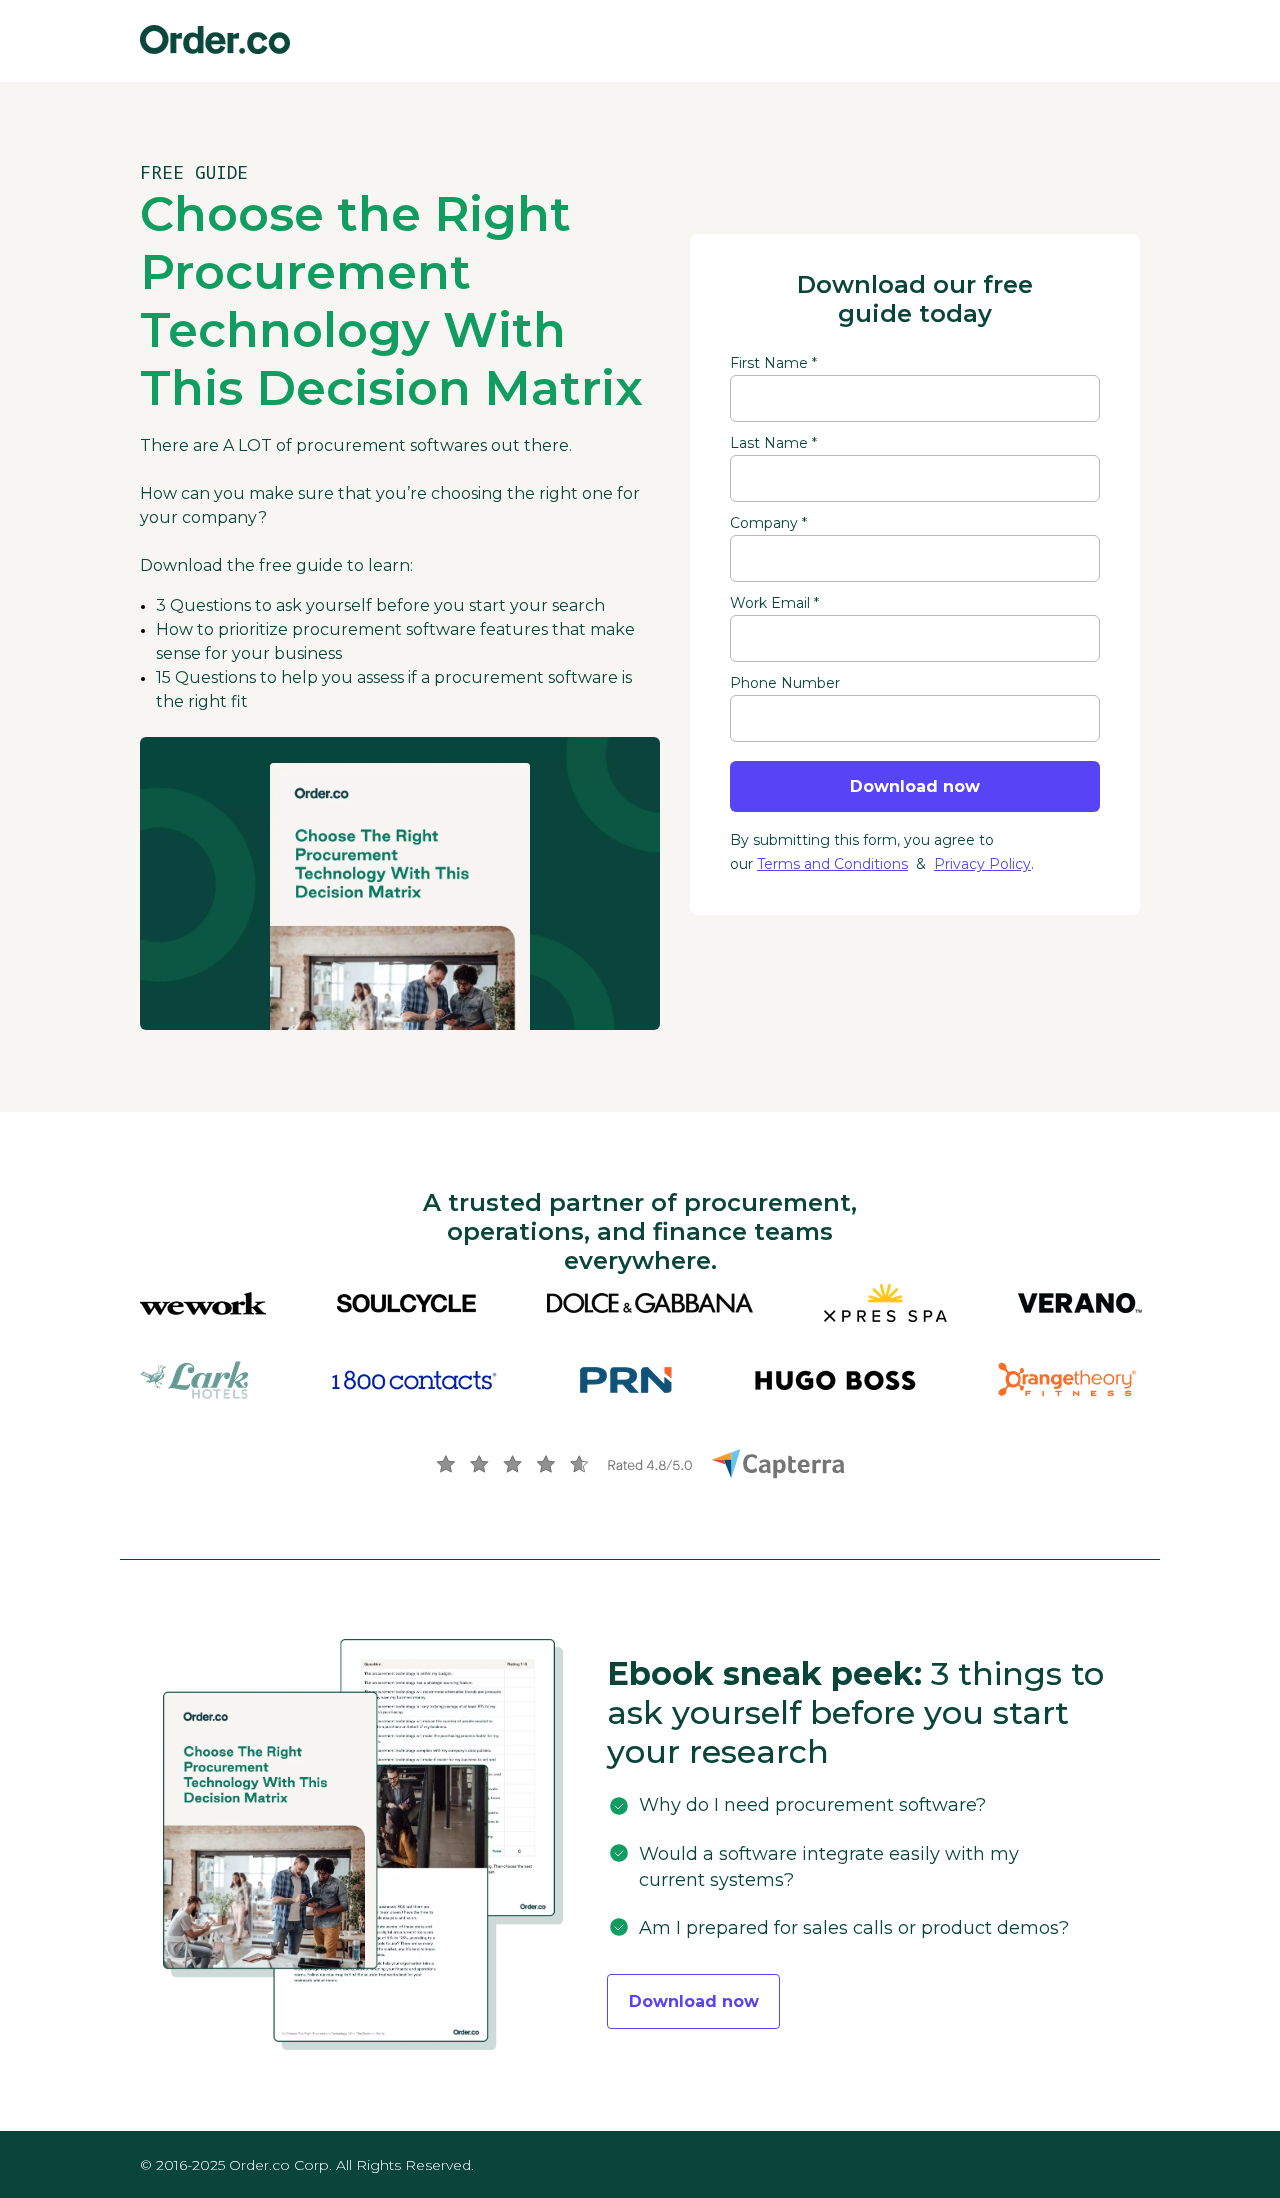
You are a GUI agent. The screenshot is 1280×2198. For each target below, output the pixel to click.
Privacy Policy (982, 864)
